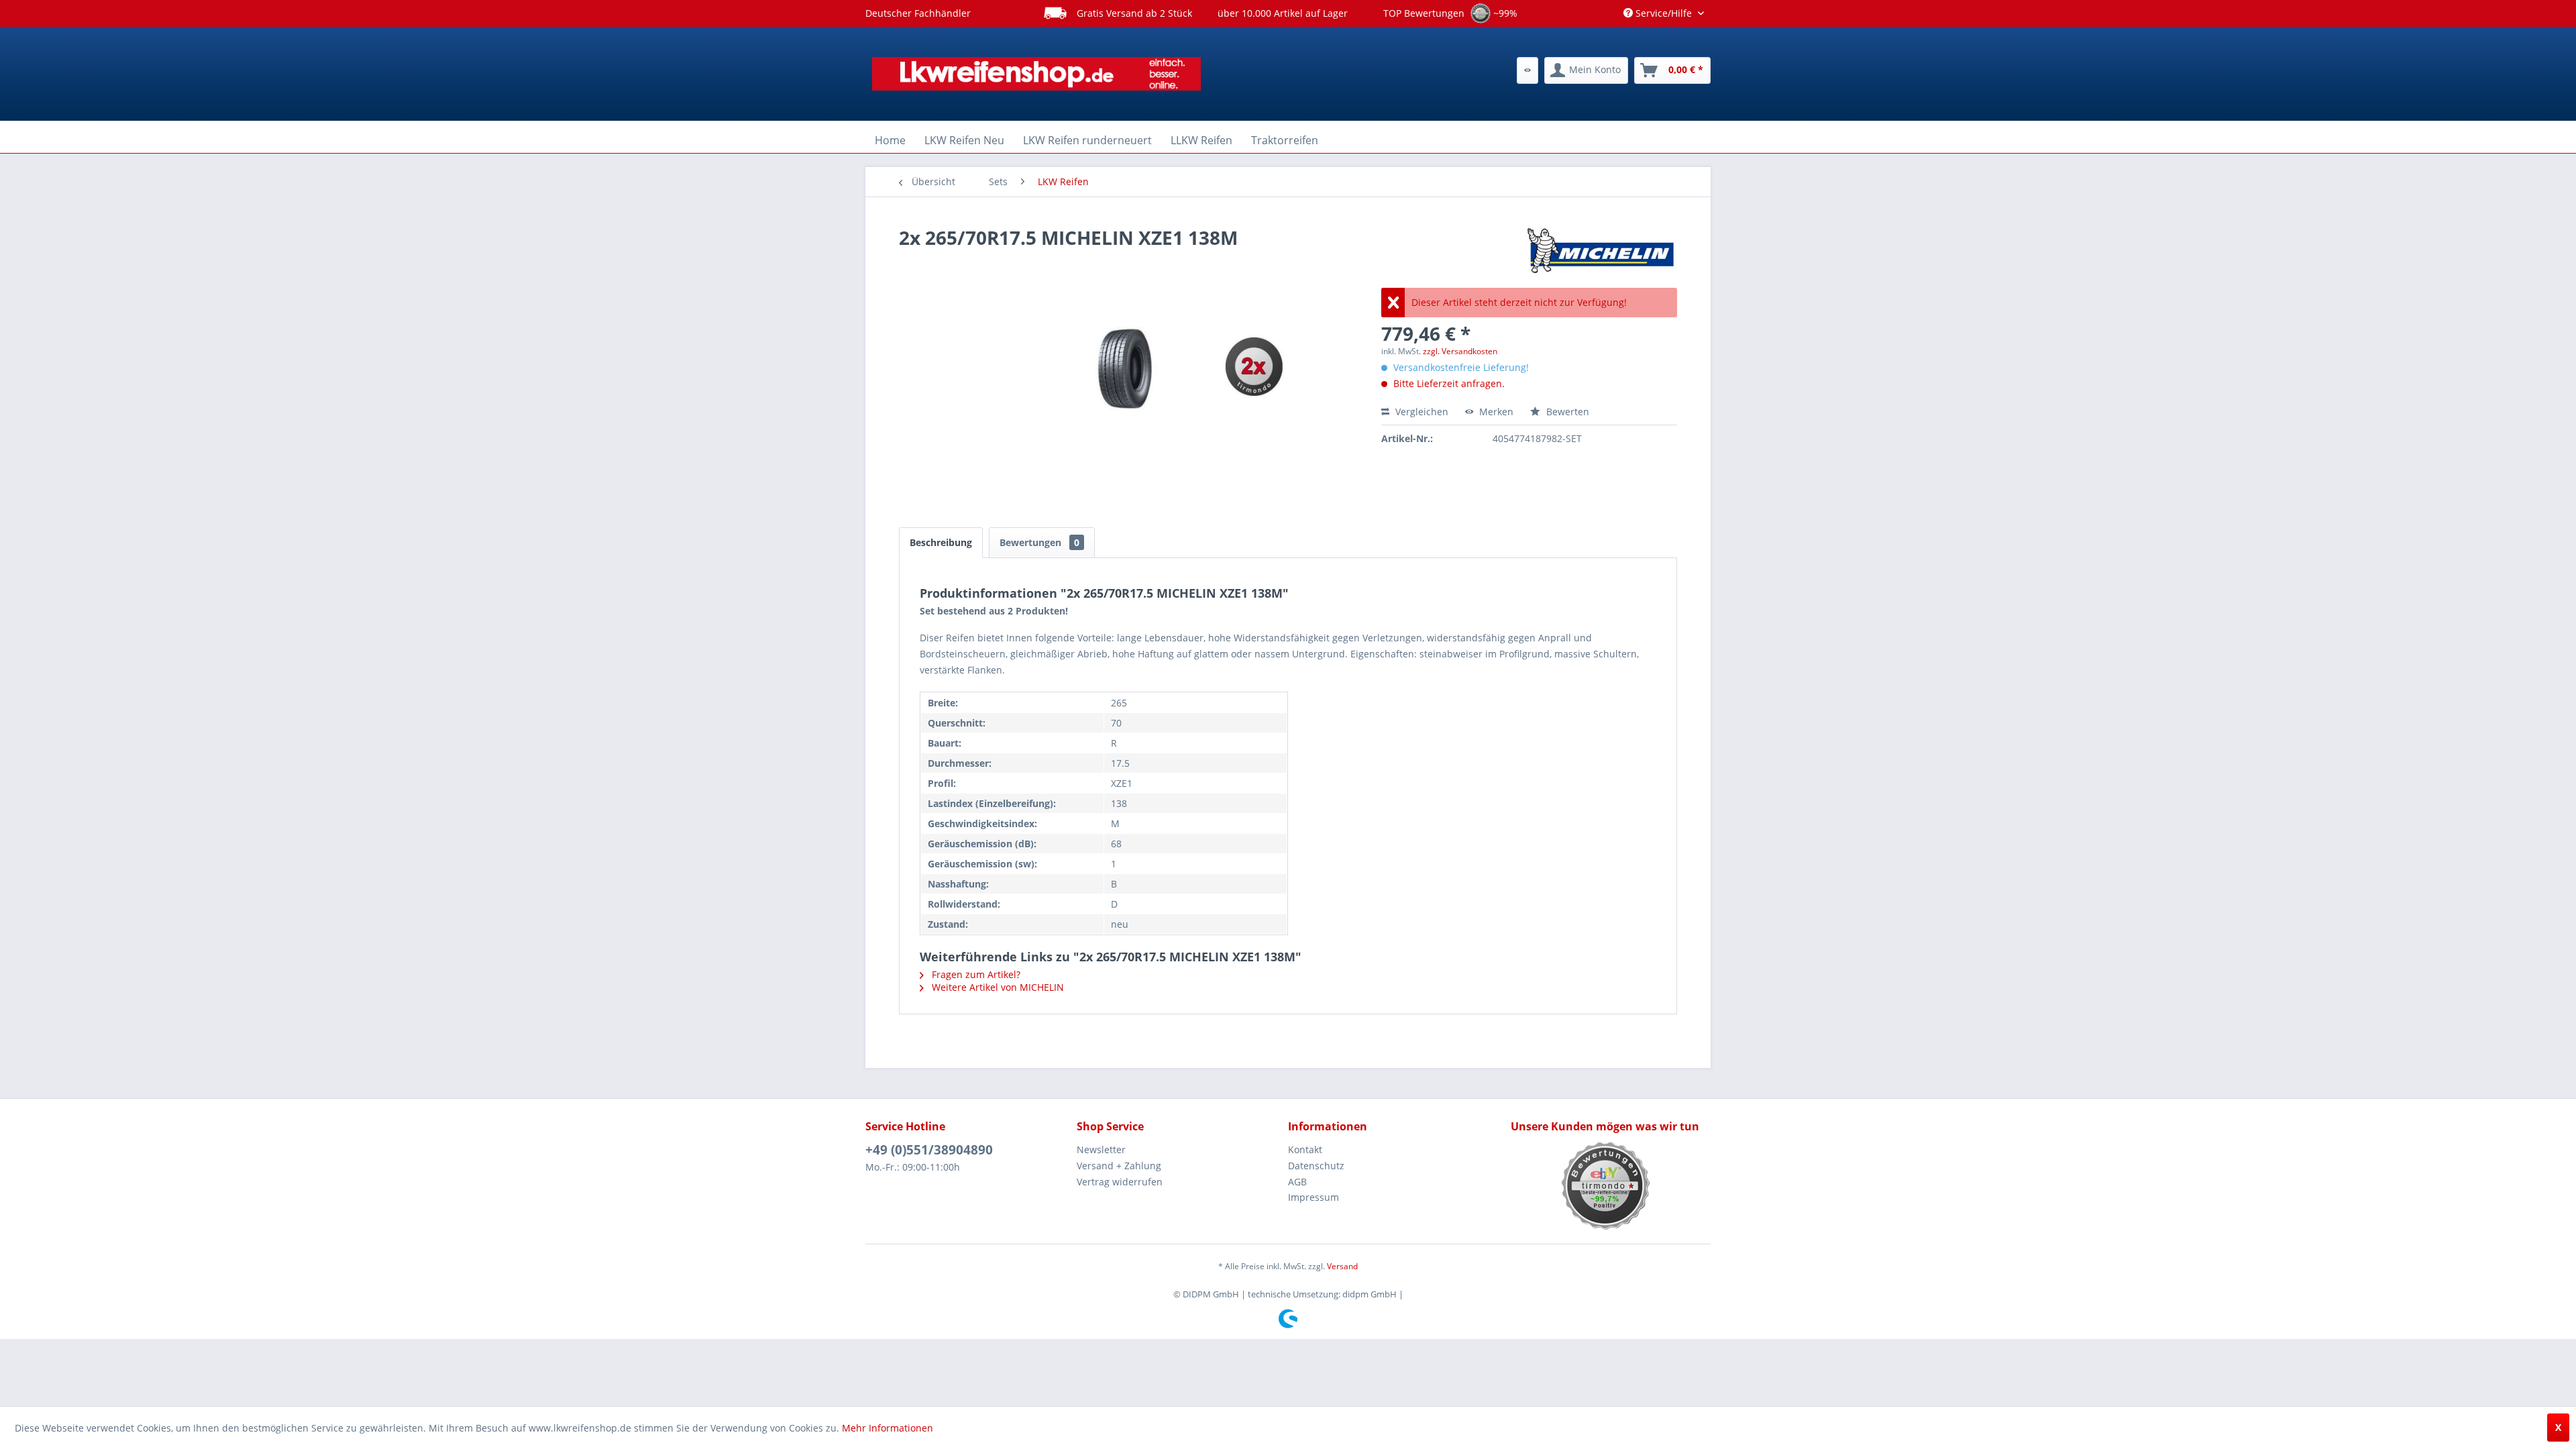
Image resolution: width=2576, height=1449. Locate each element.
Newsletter (1101, 1149)
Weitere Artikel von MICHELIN (997, 987)
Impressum (1313, 1197)
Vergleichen (1420, 412)
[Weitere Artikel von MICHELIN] (1600, 251)
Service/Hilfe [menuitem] (1664, 13)
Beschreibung (941, 542)
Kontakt (1305, 1149)
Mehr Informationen (888, 1428)
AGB (1297, 1182)
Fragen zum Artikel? (975, 974)
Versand (1342, 1266)
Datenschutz (1316, 1166)
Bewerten (1566, 412)
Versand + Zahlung (1119, 1166)
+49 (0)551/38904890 (929, 1150)
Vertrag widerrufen (1120, 1182)
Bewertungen (1039, 542)
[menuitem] (1527, 70)
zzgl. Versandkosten (1460, 351)
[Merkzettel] (1527, 70)
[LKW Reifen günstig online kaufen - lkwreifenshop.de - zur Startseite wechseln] (1036, 74)
